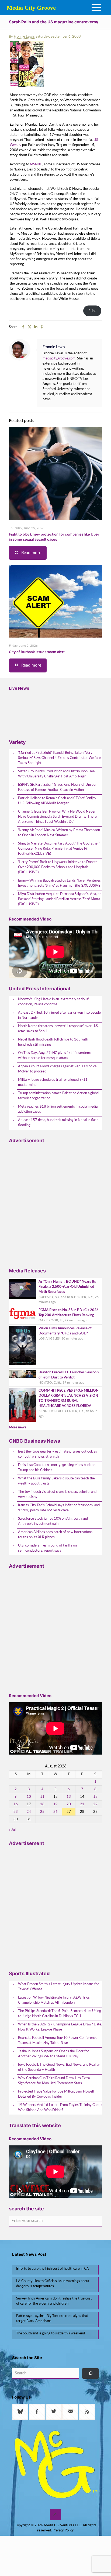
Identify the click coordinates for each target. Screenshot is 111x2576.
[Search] (90, 2373)
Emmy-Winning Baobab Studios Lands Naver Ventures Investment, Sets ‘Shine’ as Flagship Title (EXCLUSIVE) (60, 883)
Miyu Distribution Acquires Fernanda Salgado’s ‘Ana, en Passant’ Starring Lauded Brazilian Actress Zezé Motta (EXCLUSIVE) (60, 899)
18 (42, 1804)
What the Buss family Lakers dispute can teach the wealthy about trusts (56, 1481)
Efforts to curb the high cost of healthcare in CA (53, 2269)
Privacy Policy (63, 2530)
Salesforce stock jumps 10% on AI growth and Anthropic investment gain (53, 1521)
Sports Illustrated (29, 1973)
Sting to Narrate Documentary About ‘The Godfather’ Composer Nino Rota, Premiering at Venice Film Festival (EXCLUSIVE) (59, 849)
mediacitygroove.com (59, 359)
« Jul (12, 1830)
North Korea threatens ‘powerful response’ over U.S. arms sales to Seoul (58, 1029)
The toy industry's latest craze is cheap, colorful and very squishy (57, 1494)
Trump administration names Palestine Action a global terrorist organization (59, 1096)
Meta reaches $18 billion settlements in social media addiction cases (58, 1109)
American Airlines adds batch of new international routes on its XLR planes (56, 1535)
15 (95, 1797)
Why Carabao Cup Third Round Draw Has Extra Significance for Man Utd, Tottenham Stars (54, 2081)
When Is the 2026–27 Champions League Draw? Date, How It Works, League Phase (60, 2027)
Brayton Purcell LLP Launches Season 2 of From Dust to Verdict (69, 1375)
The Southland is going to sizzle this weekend (51, 2333)
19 (55, 1804)
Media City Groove (31, 8)
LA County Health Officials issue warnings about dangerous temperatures (53, 2284)
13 (69, 1797)
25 (42, 1812)
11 (42, 1797)
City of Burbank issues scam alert (37, 652)
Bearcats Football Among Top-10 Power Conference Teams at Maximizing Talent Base (58, 2040)
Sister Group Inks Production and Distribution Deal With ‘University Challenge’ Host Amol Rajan (57, 774)
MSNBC (36, 164)
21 (82, 1804)
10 (29, 1797)
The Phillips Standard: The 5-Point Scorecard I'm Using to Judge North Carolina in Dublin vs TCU (60, 2014)
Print (92, 311)
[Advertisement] (55, 1203)
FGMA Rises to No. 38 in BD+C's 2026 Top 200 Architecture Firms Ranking (69, 1313)
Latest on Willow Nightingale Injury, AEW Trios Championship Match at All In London (54, 2000)
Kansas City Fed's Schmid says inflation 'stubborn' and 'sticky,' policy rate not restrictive (59, 1508)
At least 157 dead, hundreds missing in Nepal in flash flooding (58, 1123)
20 (69, 1804)
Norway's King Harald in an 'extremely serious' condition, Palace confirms (53, 1002)
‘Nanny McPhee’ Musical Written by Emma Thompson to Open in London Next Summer (59, 833)
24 (29, 1812)
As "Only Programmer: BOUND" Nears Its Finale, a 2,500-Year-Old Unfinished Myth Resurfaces (67, 1287)
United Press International (39, 989)
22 (95, 1804)
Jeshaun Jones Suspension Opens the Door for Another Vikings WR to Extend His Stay (53, 2054)
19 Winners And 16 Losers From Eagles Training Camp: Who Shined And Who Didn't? (60, 2108)
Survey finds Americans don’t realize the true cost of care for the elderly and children (54, 2301)
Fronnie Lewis (24, 37)
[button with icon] (20, 2412)
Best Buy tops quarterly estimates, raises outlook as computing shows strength (58, 1454)
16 (16, 1804)
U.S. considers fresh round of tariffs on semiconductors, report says (47, 1548)
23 (16, 1812)
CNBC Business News (34, 1441)
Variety (17, 742)
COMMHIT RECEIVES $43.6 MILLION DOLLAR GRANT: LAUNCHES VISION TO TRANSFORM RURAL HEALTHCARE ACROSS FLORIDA (69, 1398)
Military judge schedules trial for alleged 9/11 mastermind (53, 1082)
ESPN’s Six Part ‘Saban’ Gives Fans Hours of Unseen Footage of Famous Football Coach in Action (58, 787)
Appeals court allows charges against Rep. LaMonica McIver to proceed (57, 1069)
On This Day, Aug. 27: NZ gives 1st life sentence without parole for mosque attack (55, 1056)
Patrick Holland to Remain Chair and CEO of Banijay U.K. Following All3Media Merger (57, 801)
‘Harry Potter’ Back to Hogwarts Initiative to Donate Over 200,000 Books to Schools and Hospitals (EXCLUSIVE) (58, 867)
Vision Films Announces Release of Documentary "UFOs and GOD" (65, 1331)
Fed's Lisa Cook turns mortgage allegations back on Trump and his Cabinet (57, 1468)
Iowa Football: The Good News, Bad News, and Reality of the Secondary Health (59, 2067)
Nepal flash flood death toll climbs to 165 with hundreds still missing (53, 1042)
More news (18, 1427)
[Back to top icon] (55, 2515)
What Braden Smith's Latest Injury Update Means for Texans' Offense (58, 1987)
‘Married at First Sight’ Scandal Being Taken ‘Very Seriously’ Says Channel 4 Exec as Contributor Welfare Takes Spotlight (59, 758)
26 (55, 1812)
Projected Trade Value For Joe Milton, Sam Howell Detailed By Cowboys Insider (56, 2094)
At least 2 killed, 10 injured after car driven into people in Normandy (59, 1015)
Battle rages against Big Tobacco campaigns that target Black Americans (52, 2319)
